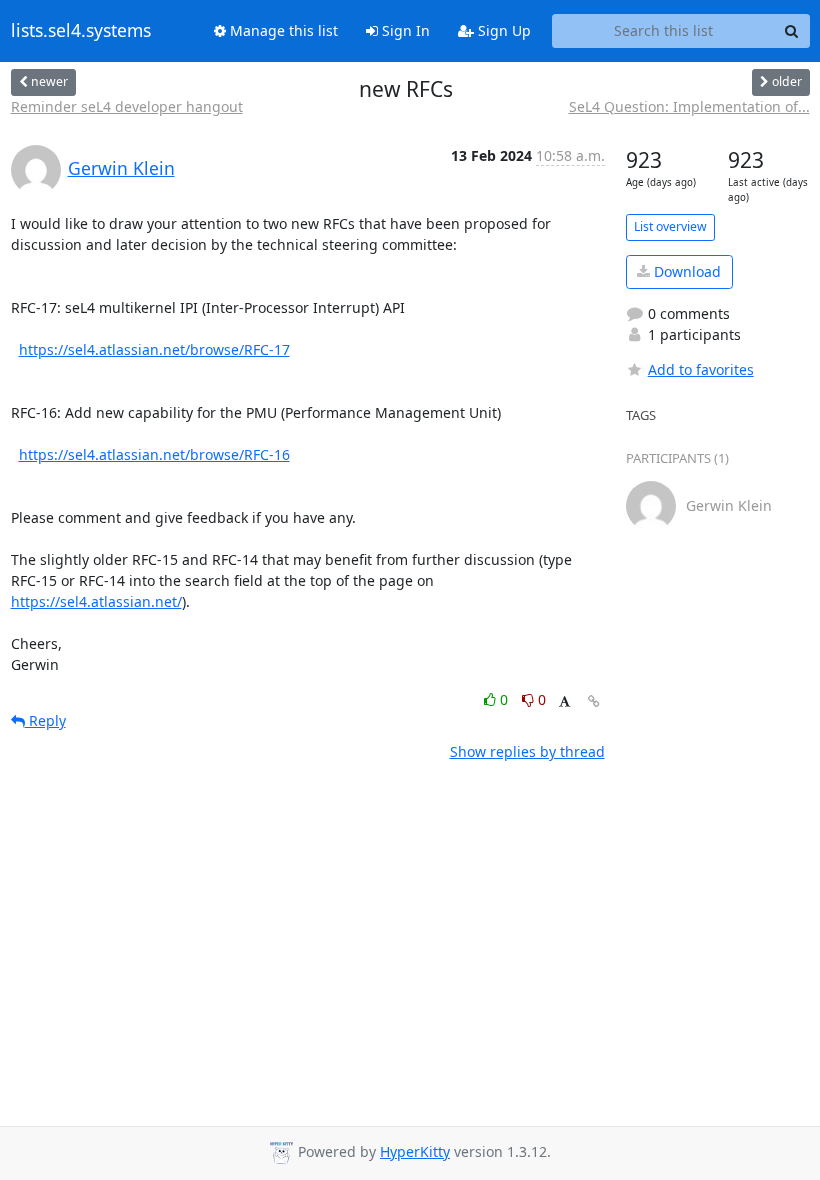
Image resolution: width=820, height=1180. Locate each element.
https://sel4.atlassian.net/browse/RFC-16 (154, 454)
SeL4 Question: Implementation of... (689, 106)
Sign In (404, 30)
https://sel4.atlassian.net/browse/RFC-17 (154, 349)
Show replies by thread (527, 751)
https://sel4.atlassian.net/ (96, 601)
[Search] (792, 31)
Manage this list (282, 30)
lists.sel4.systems (81, 31)
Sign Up (502, 30)
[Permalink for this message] (594, 701)
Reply (45, 720)
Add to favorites (701, 369)
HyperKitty (415, 1151)
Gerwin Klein (121, 168)
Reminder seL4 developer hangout (127, 106)
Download (685, 271)
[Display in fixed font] (564, 702)
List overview (670, 226)
